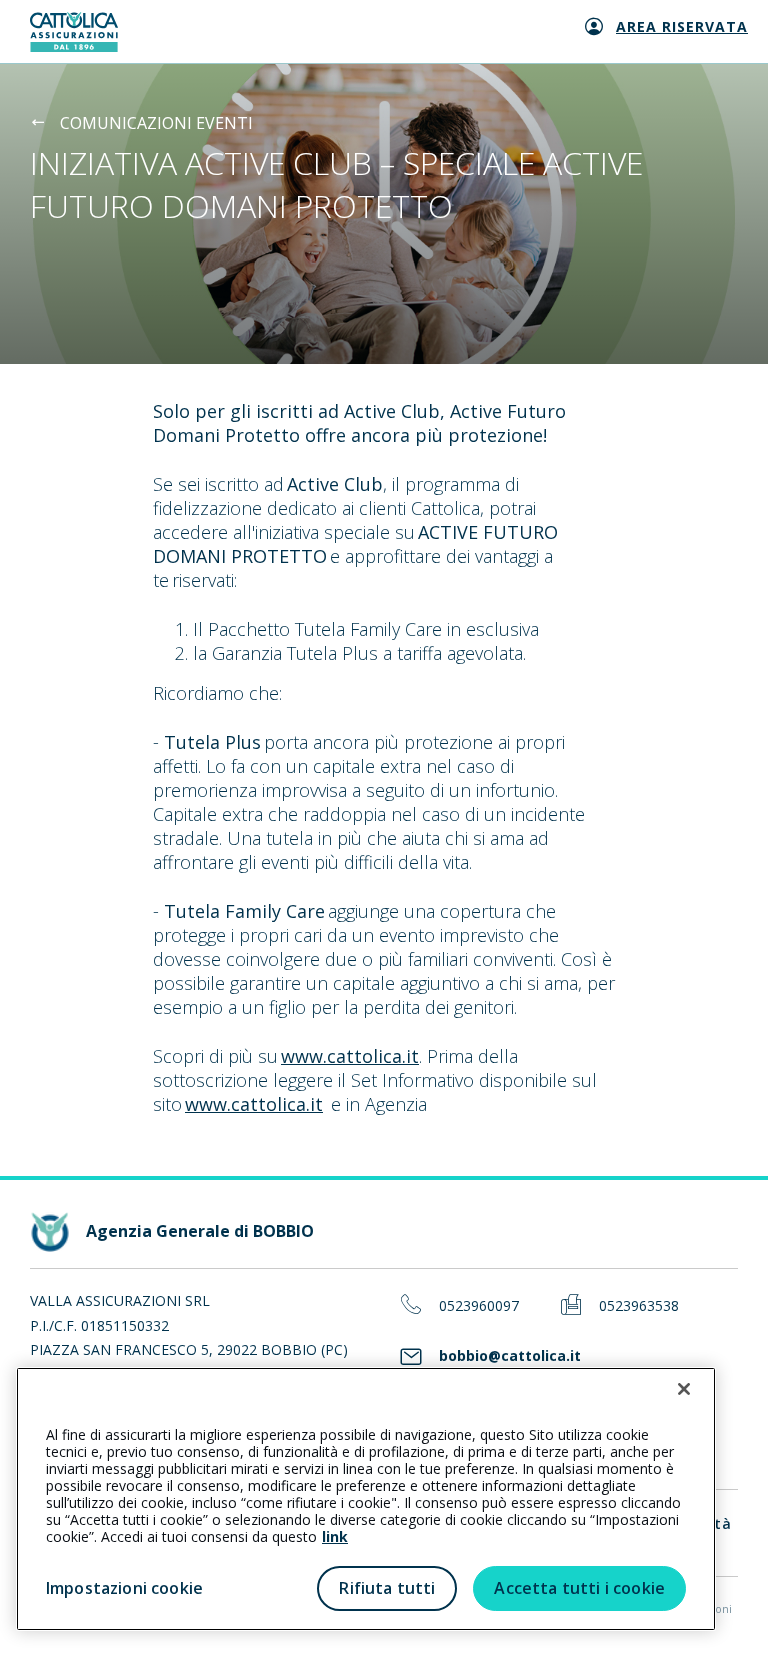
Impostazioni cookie (124, 1588)
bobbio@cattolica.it (510, 1356)
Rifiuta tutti (387, 1588)
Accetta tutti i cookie (579, 1588)
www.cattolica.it (350, 1056)
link (335, 1536)
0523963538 (639, 1306)
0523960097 (479, 1306)
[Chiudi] (684, 1389)
